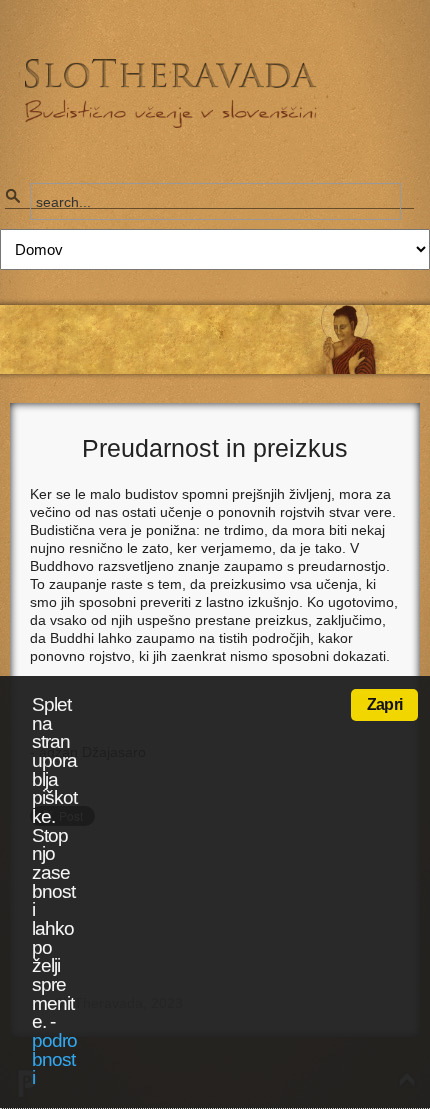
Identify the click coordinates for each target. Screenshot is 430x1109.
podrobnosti (54, 1059)
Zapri (384, 704)
